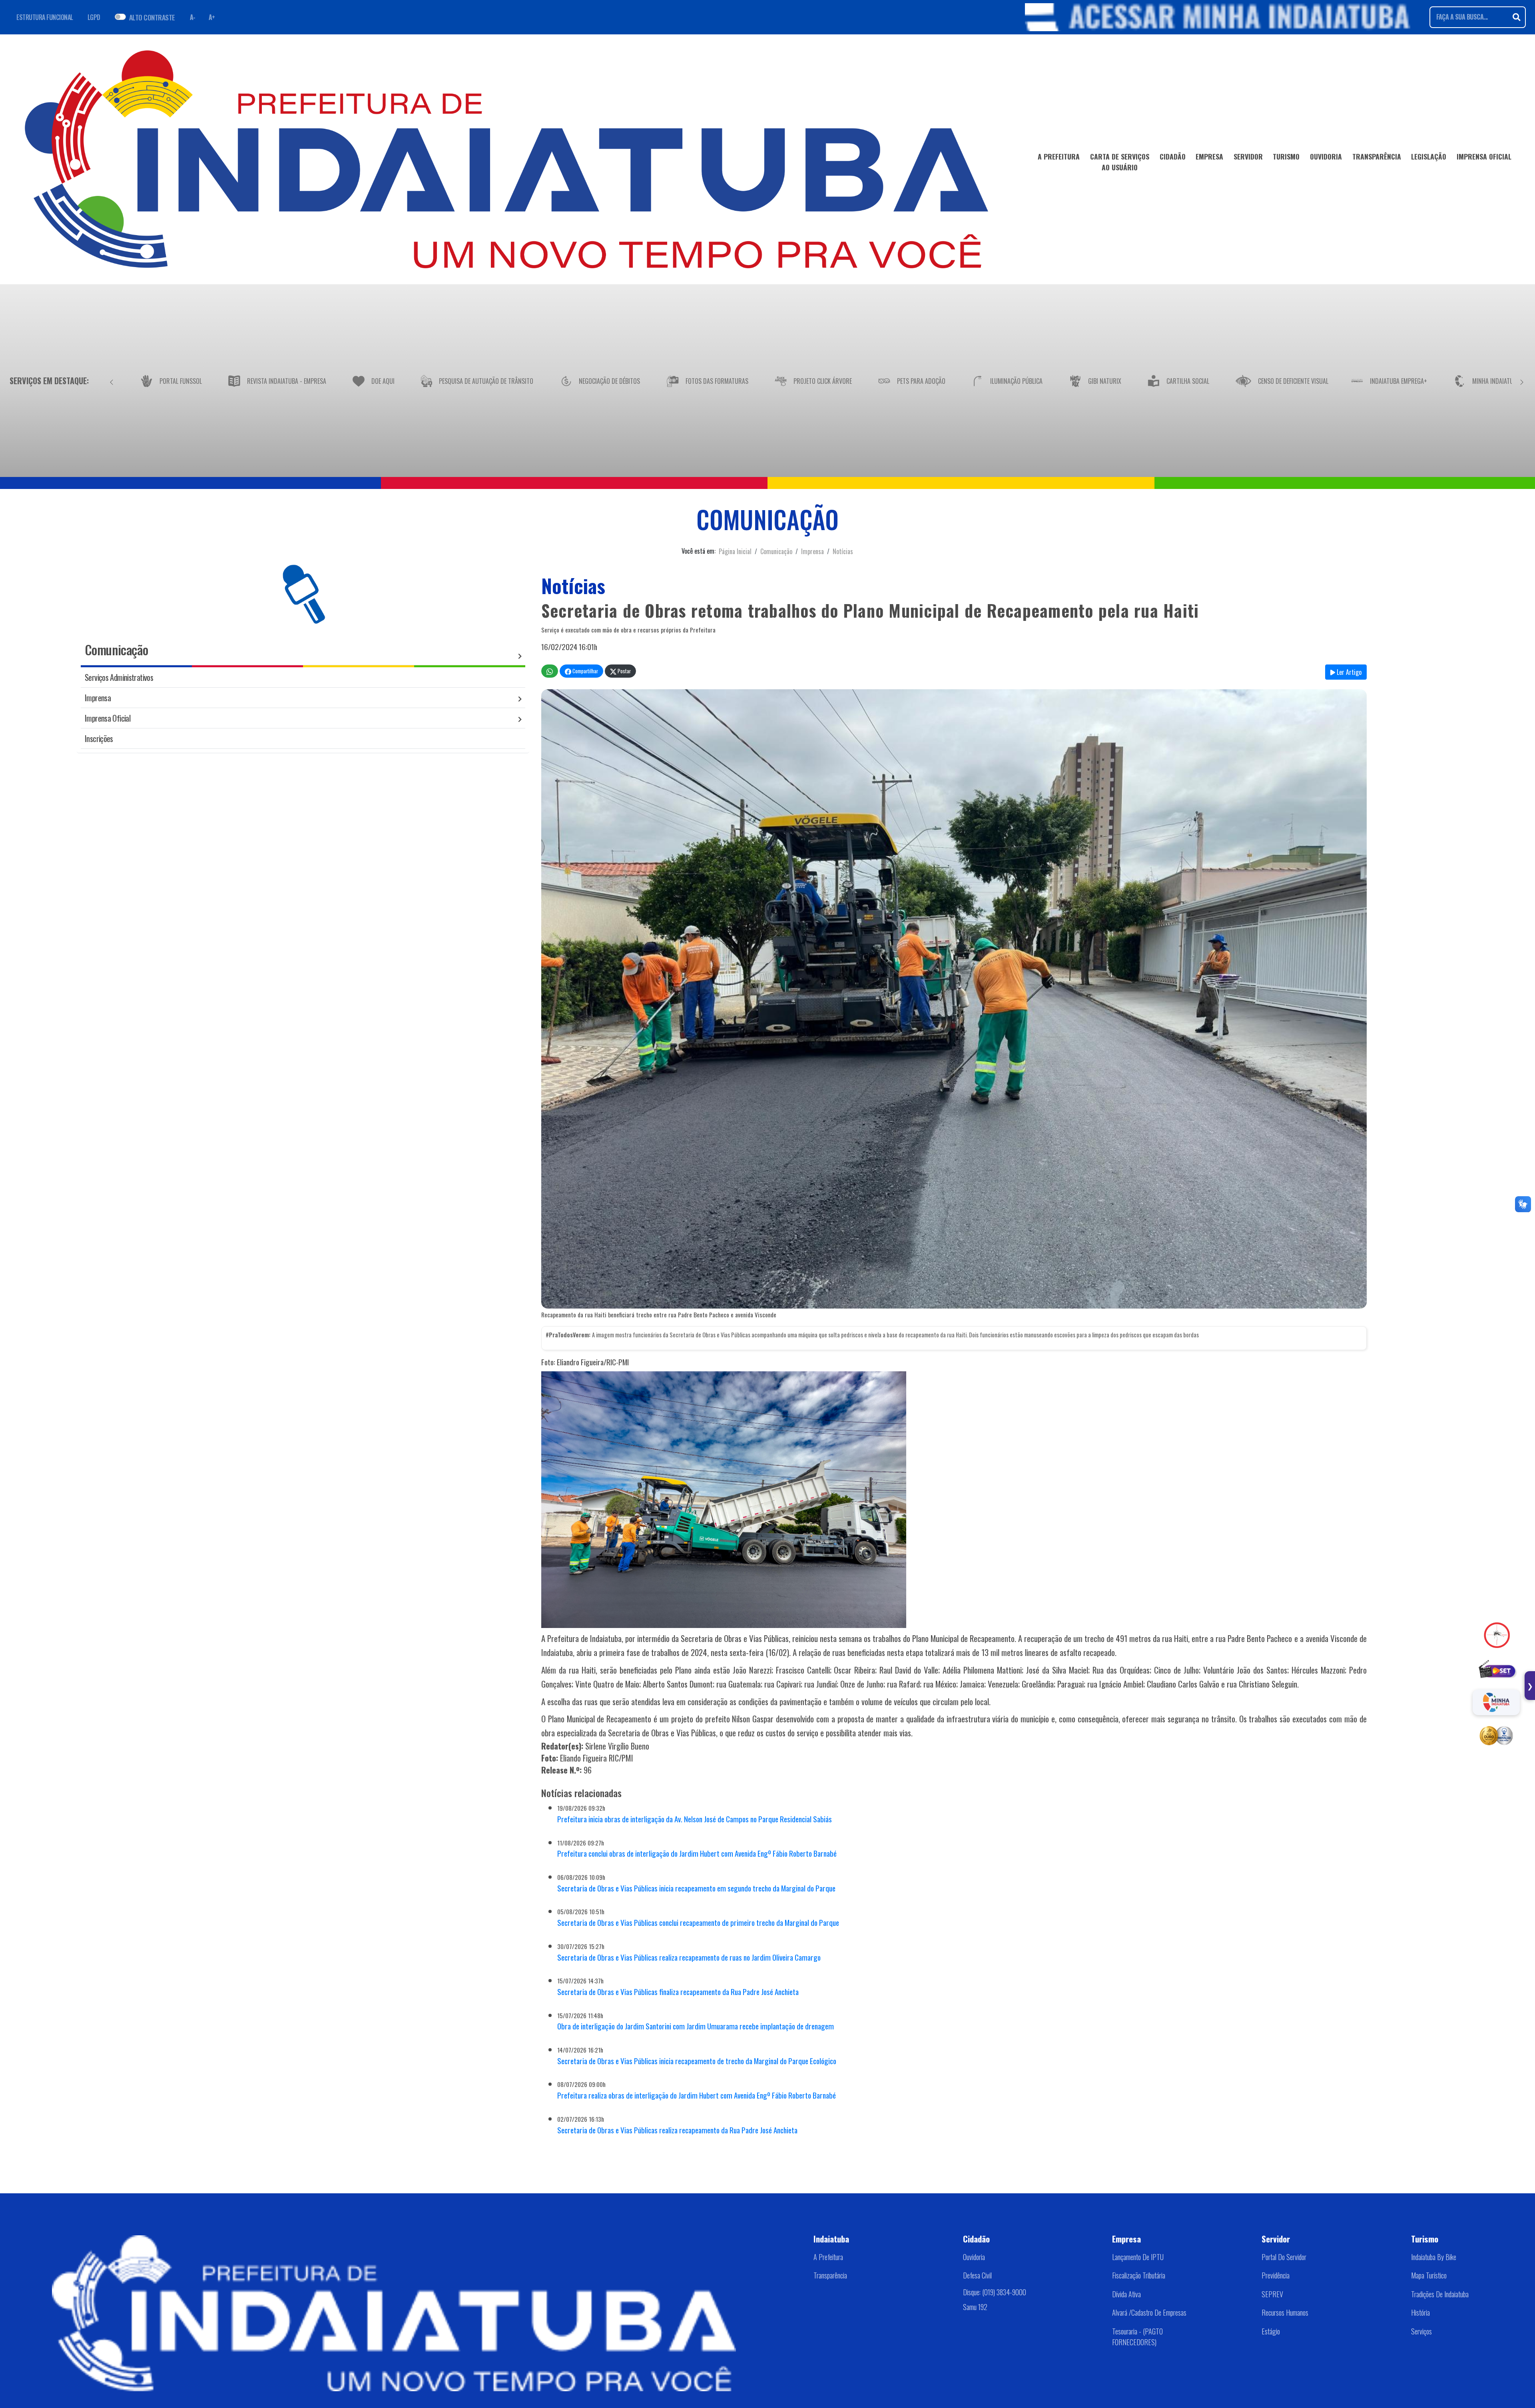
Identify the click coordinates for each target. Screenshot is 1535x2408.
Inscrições (99, 738)
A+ (212, 17)
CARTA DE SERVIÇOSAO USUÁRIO (1120, 162)
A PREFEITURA (1059, 156)
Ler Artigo (1348, 672)
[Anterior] (112, 381)
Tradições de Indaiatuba (1440, 2294)
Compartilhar (585, 671)
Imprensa (812, 551)
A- (193, 17)
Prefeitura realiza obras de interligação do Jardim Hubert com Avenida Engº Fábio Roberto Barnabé (697, 2095)
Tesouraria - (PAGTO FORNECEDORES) (1137, 2337)
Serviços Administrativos (119, 677)
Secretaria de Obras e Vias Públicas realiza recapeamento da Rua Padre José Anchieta (677, 2130)
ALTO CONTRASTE (152, 17)
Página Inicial (735, 551)
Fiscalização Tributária (1139, 2275)
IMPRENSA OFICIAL (1484, 156)
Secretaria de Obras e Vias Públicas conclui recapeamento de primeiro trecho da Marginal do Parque (698, 1922)
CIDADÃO (1173, 156)
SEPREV (1272, 2294)
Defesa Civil (977, 2275)
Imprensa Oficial (108, 718)
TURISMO (1286, 156)
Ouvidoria (974, 2257)
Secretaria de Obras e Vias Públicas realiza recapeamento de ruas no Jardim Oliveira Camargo (689, 1957)
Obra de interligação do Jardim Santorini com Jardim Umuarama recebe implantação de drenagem (696, 2026)
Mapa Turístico (1429, 2275)
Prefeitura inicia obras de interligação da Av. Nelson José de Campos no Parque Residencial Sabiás (695, 1819)
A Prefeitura (828, 2257)
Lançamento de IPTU (1138, 2257)
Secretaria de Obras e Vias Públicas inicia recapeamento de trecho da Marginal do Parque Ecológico (697, 2061)
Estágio (1271, 2331)
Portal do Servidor (1284, 2257)
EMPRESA (1209, 156)
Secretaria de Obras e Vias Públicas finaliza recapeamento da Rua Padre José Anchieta (678, 1992)
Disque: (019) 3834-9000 (995, 2292)
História (1420, 2312)
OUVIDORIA (1326, 156)
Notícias (843, 551)
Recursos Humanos (1285, 2312)
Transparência (830, 2275)
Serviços (1421, 2331)
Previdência (1276, 2275)
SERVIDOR (1248, 156)
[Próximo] (1522, 381)
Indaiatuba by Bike (1434, 2257)
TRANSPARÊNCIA (1377, 156)
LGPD (94, 17)
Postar (624, 671)
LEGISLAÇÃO (1429, 156)
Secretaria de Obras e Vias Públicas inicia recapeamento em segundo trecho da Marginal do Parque (696, 1888)
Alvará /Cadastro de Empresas (1149, 2312)
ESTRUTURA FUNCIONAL (45, 17)
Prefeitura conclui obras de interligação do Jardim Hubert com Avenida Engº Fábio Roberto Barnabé (697, 1853)
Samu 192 (975, 2307)
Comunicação (776, 551)
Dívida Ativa (1126, 2294)
